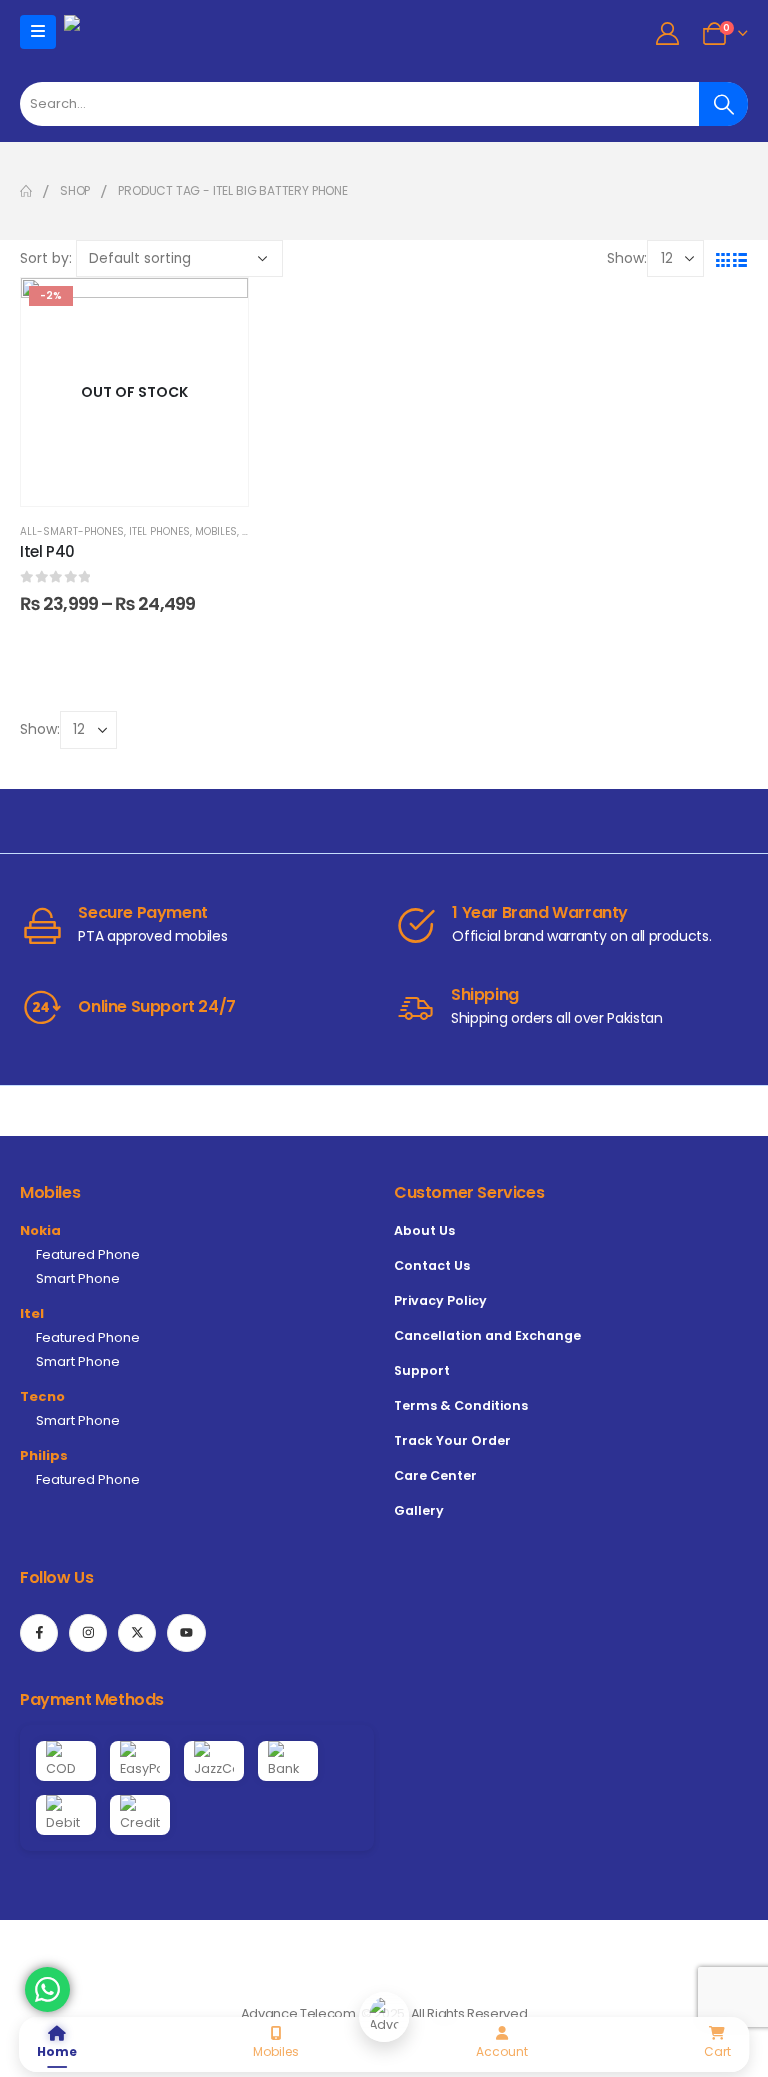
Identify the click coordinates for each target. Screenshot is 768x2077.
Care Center (435, 1475)
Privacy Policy (440, 1300)
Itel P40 (47, 551)
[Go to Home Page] (26, 191)
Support (422, 1370)
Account (502, 2051)
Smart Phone (78, 1278)
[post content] (134, 391)
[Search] (723, 104)
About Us (424, 1230)
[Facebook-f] (39, 1633)
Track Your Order (452, 1440)
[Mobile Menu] (38, 32)
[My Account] (667, 33)
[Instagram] (88, 1633)
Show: (627, 258)
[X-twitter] (137, 1633)
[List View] (739, 259)
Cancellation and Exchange (487, 1335)
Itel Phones (159, 531)
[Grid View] (722, 259)
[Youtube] (186, 1633)
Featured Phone (88, 1254)
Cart (717, 2051)
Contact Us (432, 1265)
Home (57, 2051)
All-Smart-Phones (72, 531)
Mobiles (216, 531)
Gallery (419, 1510)
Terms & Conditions (461, 1405)
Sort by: (46, 258)
